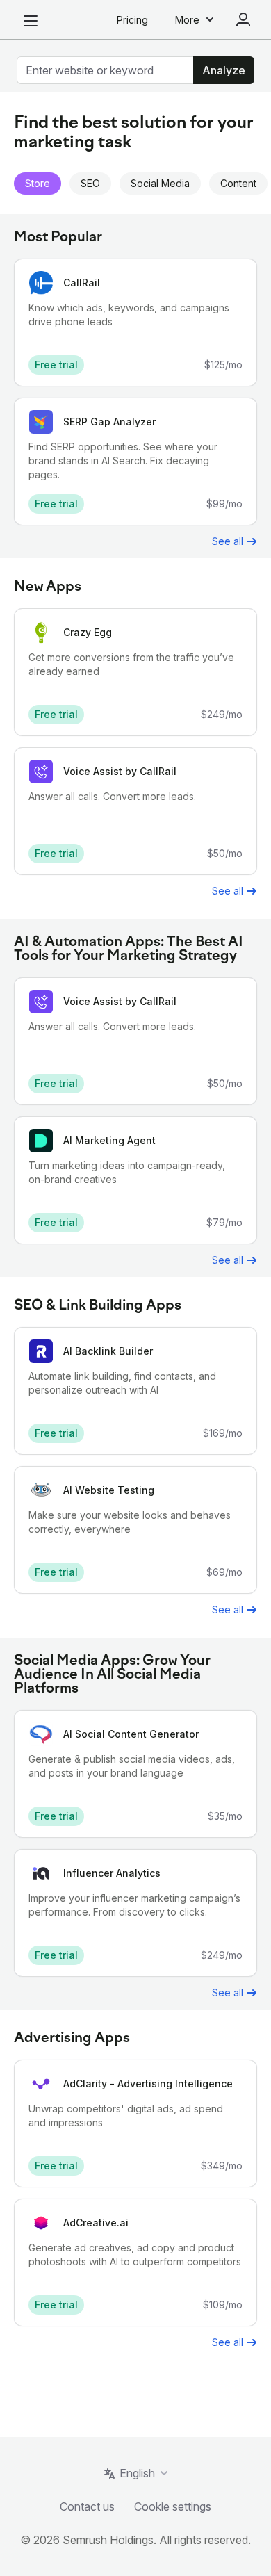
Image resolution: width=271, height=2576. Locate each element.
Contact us (87, 2506)
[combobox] (105, 70)
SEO (90, 183)
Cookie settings (173, 2506)
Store (38, 183)
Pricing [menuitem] (132, 20)
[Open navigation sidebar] (31, 21)
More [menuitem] (187, 20)
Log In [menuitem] (243, 19)
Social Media (160, 183)
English (137, 2473)
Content (238, 183)
